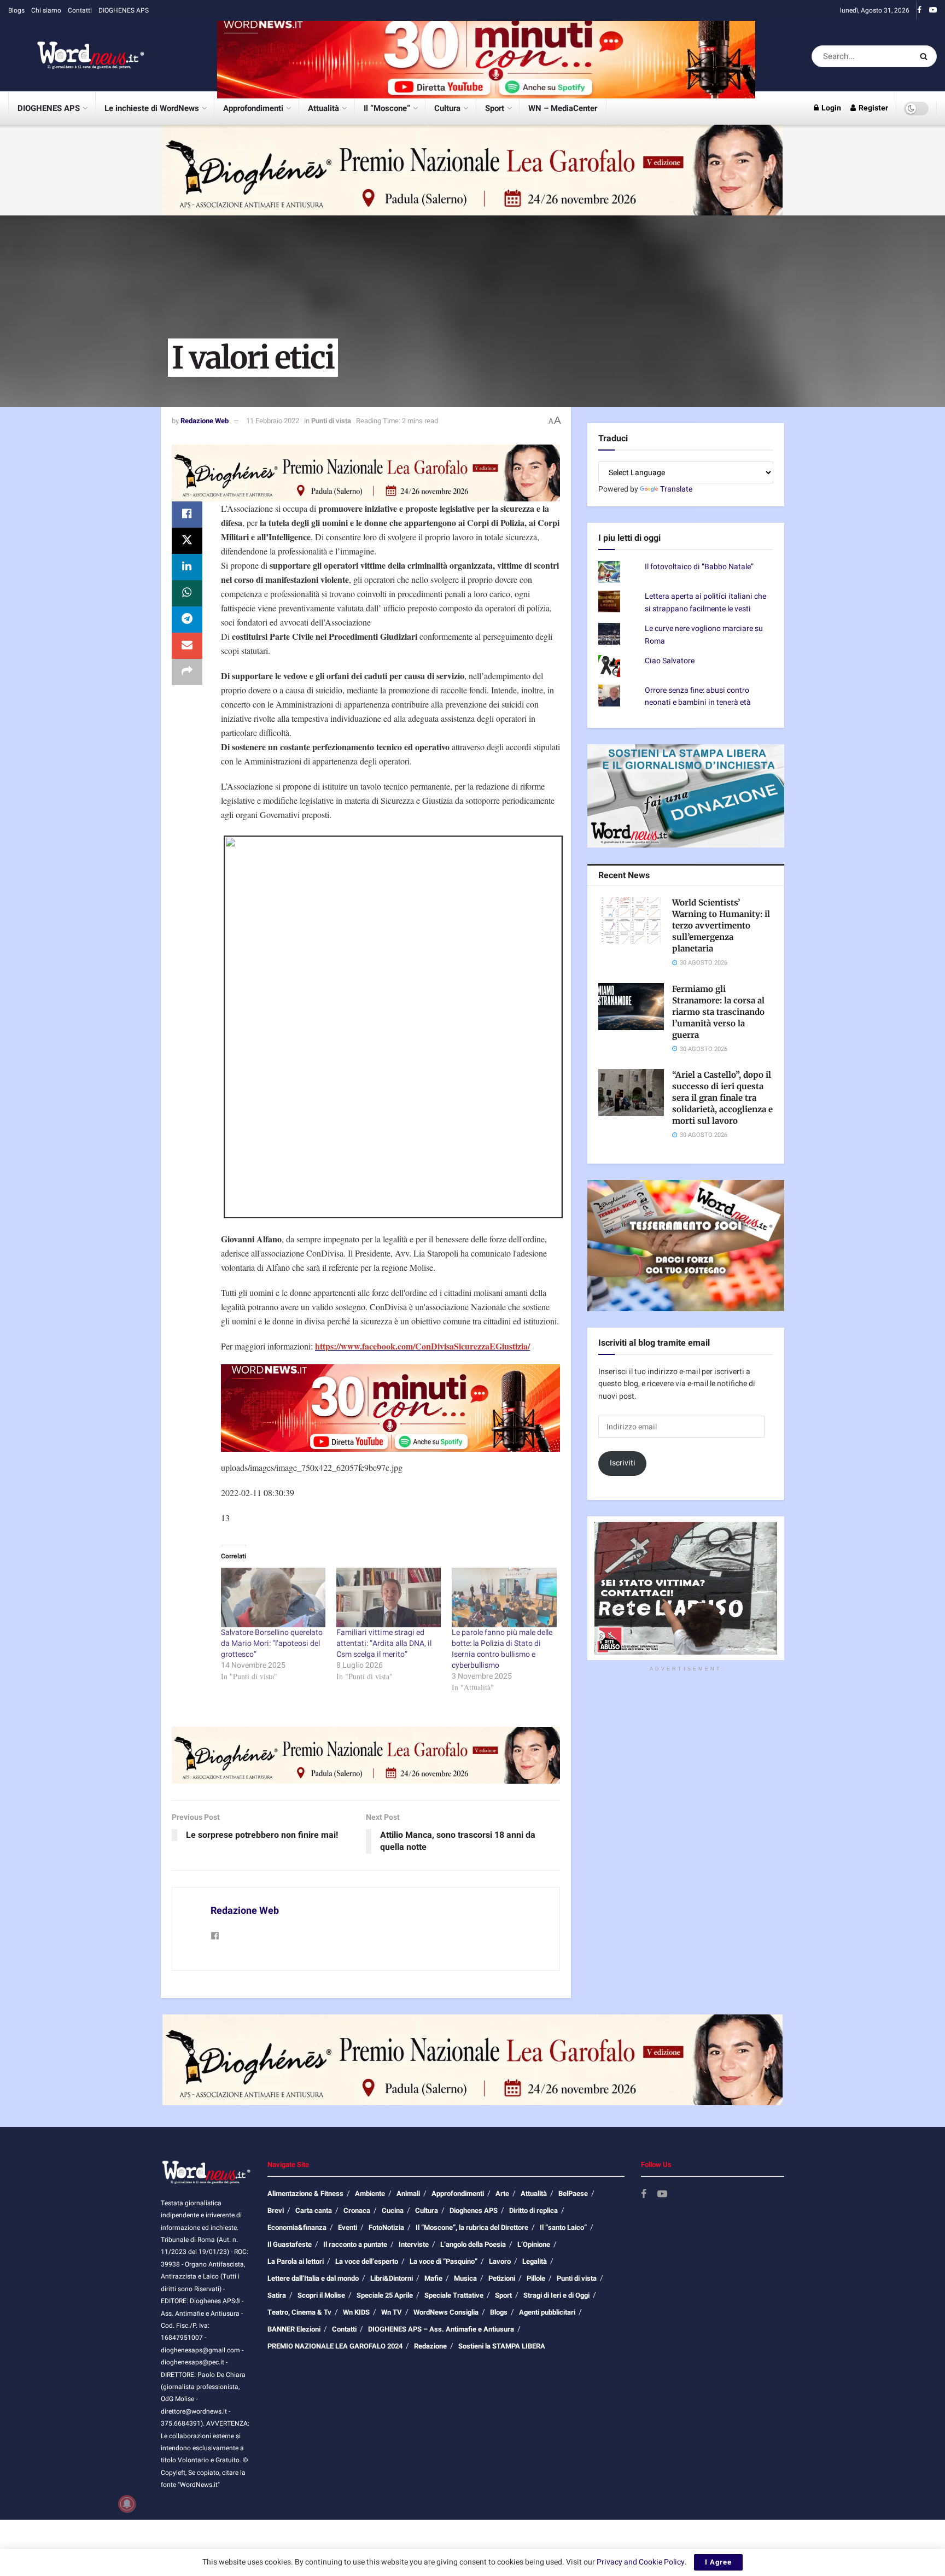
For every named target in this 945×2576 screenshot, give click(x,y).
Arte (502, 2194)
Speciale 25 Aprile (385, 2295)
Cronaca (357, 2210)
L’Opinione (534, 2244)
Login (830, 108)
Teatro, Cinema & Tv (299, 2312)
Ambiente (370, 2194)
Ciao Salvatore (670, 661)
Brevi (276, 2210)
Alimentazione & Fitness (305, 2194)
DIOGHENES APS (124, 10)
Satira (277, 2295)
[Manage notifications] (127, 2504)
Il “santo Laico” (563, 2227)
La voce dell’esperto (367, 2261)
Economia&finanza (297, 2227)
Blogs (16, 10)
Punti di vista (331, 421)
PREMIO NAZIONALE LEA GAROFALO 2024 (335, 2346)
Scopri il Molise (321, 2295)
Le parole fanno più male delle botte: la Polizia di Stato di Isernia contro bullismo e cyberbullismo (502, 1649)
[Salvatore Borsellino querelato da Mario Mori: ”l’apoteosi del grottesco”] (273, 1597)
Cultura (447, 108)
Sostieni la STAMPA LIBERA (502, 2346)
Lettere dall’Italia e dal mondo (313, 2278)
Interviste (414, 2244)
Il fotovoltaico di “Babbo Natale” (699, 567)
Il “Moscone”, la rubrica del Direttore (472, 2227)
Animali (408, 2194)
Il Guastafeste (290, 2244)
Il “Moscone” (387, 108)
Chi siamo (46, 10)
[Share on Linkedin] (187, 567)
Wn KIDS (356, 2312)
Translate (676, 489)
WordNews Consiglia (446, 2312)
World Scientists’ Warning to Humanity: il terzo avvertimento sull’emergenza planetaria (721, 925)
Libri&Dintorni (392, 2278)
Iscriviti (623, 1463)
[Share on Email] (187, 646)
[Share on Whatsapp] (187, 593)
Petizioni (502, 2278)
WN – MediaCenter (563, 108)
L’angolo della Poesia (473, 2244)
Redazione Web (205, 421)
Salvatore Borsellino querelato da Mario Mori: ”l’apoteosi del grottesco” (272, 1643)
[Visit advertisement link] (486, 56)
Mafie (433, 2278)
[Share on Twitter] (187, 541)
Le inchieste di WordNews (152, 108)
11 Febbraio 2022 (273, 421)
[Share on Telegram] (187, 620)
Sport (495, 108)
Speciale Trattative (454, 2295)
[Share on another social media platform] (187, 672)
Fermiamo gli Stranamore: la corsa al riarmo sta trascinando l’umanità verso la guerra (718, 1012)
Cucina (393, 2210)
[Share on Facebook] (187, 515)
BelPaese (573, 2194)
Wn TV (392, 2312)
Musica (465, 2278)
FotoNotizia (386, 2227)
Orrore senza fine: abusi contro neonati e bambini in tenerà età (698, 696)
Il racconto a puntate (355, 2244)
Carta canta (314, 2210)
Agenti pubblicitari (547, 2312)
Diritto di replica (533, 2210)
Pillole (536, 2278)
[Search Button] (926, 56)
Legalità (535, 2261)
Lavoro (500, 2261)
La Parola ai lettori (296, 2261)
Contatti (80, 10)
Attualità (323, 108)
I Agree (718, 2562)
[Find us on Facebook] (919, 10)
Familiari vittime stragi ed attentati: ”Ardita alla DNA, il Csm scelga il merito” (384, 1643)
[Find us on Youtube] (933, 10)
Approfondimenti (253, 108)
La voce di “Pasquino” (444, 2261)
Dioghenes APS (474, 2210)
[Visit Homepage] (77, 56)
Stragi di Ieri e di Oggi (556, 2295)
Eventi (348, 2227)
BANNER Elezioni (294, 2329)
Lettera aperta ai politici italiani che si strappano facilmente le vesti (705, 602)
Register (873, 108)
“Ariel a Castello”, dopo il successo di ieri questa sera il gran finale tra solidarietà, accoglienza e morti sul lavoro (722, 1098)
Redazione (430, 2346)
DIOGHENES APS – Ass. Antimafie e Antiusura (441, 2329)
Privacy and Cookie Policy (641, 2562)
